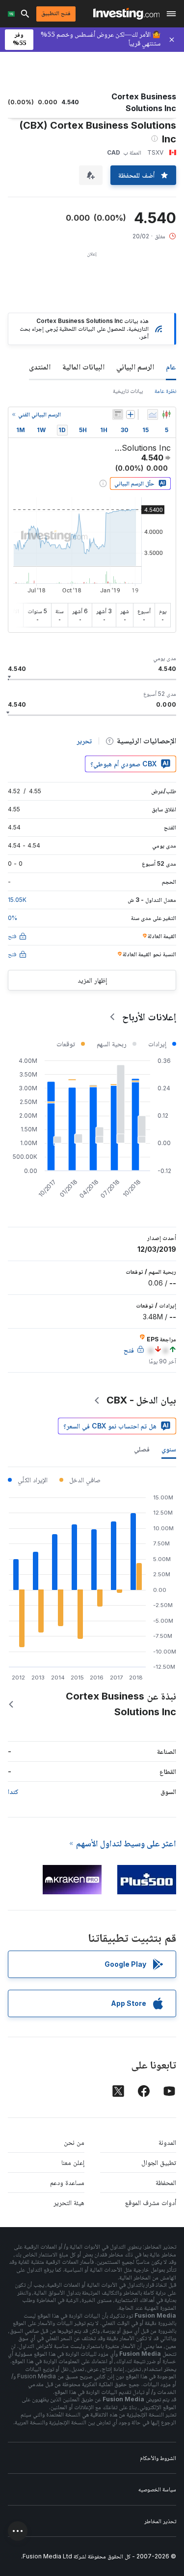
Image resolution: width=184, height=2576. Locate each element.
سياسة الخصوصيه (157, 2489)
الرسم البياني (135, 367)
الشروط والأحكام (158, 2458)
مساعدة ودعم (67, 2182)
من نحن (74, 2142)
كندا (13, 1791)
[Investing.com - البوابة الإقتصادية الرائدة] (126, 14)
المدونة (167, 2142)
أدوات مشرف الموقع (151, 2202)
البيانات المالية (83, 367)
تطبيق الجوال (159, 2162)
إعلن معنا (73, 2162)
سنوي (169, 1449)
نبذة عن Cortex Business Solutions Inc (121, 1704)
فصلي (142, 1449)
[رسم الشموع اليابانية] (166, 414)
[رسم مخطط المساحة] (153, 414)
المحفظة (166, 2182)
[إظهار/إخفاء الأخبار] (118, 414)
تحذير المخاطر (160, 2521)
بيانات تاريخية (128, 391)
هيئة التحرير (69, 2202)
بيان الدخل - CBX (141, 1400)
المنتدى (40, 367)
